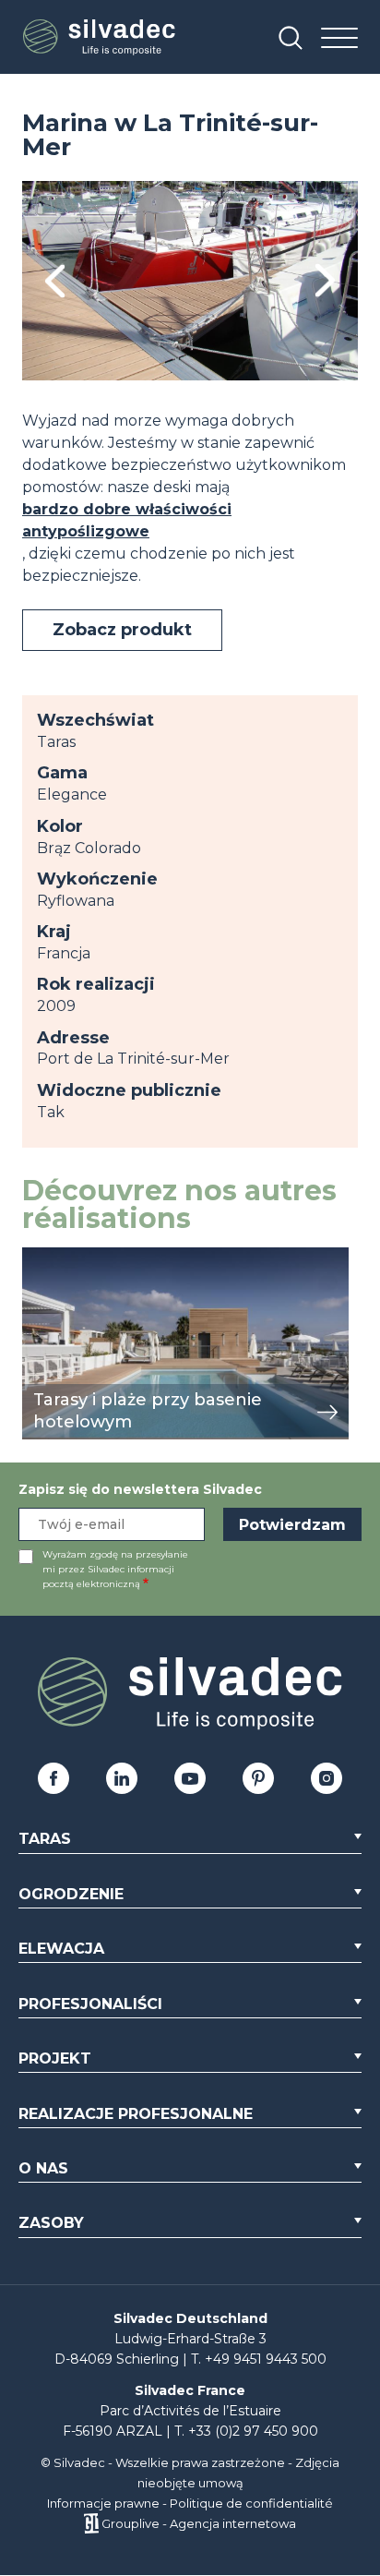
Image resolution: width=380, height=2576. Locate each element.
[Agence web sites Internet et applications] (91, 2523)
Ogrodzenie (71, 1894)
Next (325, 281)
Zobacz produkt (122, 630)
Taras (45, 1839)
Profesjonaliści (90, 2004)
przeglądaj (62, 1257)
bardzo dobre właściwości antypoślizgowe (127, 520)
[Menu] (339, 39)
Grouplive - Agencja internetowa (199, 2523)
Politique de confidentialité (251, 2503)
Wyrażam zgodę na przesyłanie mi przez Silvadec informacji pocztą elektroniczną (115, 1569)
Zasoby (51, 2223)
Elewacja (61, 1949)
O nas (43, 2168)
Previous (55, 281)
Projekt (55, 2058)
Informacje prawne (103, 2503)
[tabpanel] (190, 281)
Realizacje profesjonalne (136, 2114)
